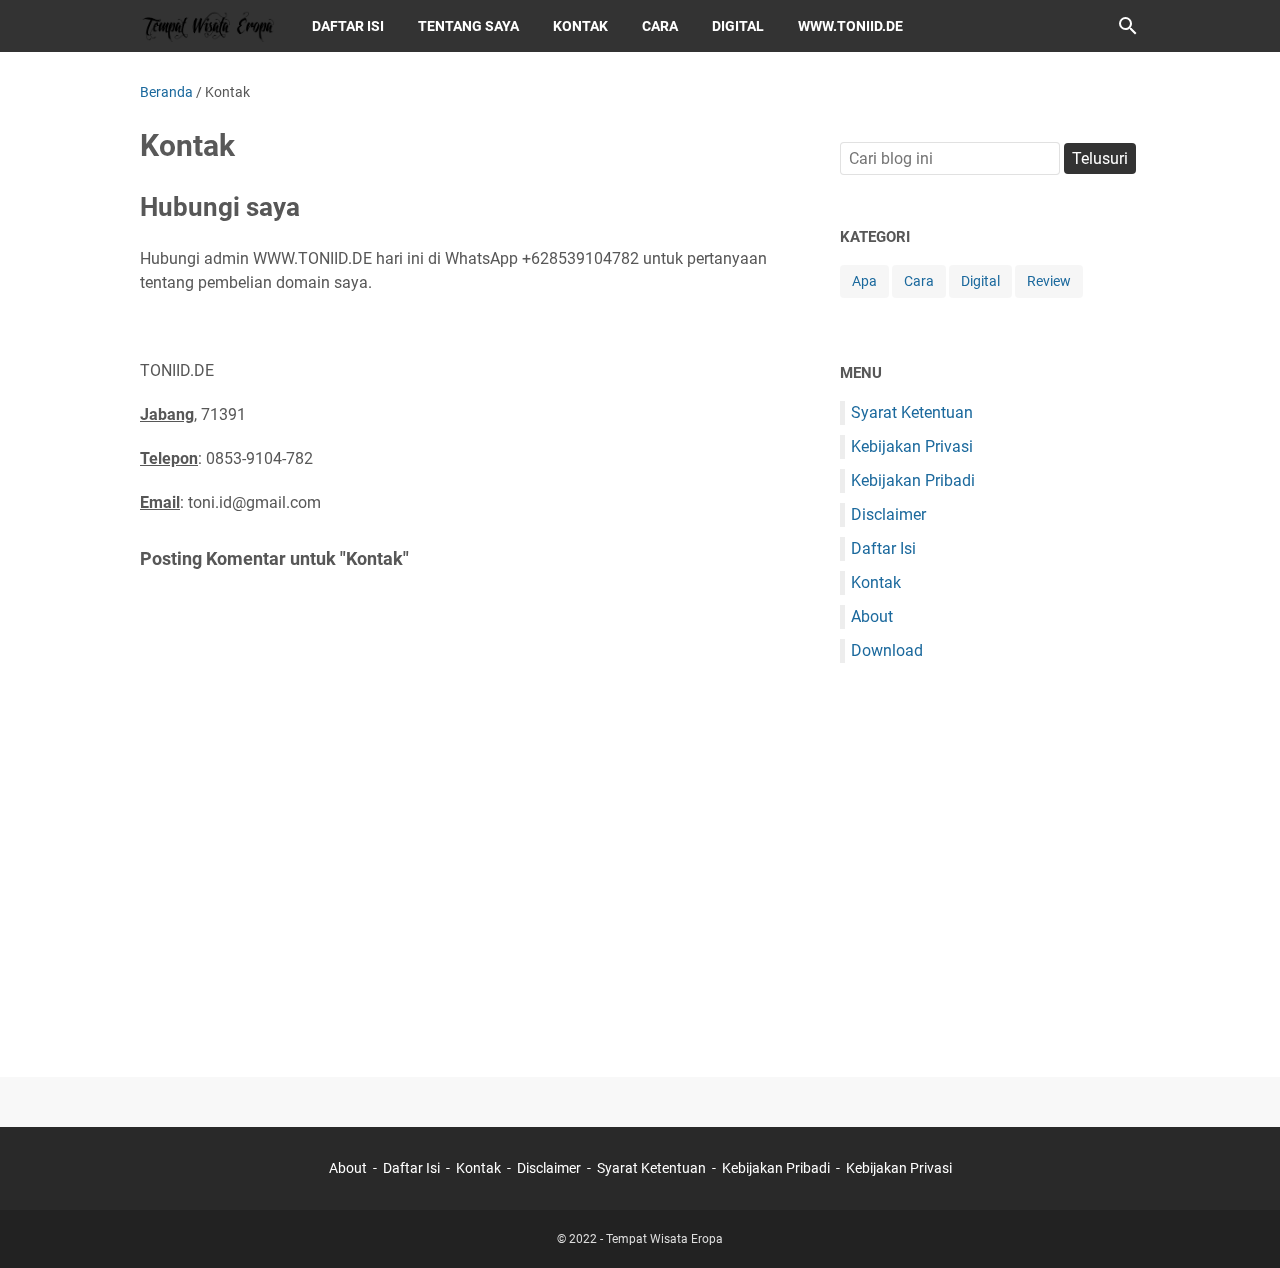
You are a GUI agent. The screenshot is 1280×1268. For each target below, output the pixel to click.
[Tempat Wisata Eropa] (207, 26)
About (872, 616)
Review (1049, 281)
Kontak (876, 582)
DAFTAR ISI (348, 26)
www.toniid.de (850, 26)
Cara (660, 26)
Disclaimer (888, 514)
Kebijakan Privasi (912, 446)
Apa (864, 281)
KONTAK (580, 26)
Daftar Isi (883, 548)
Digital (738, 26)
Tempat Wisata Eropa (664, 1239)
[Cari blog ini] (1128, 26)
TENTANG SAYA (468, 26)
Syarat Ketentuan (912, 412)
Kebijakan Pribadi (913, 480)
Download (887, 650)
